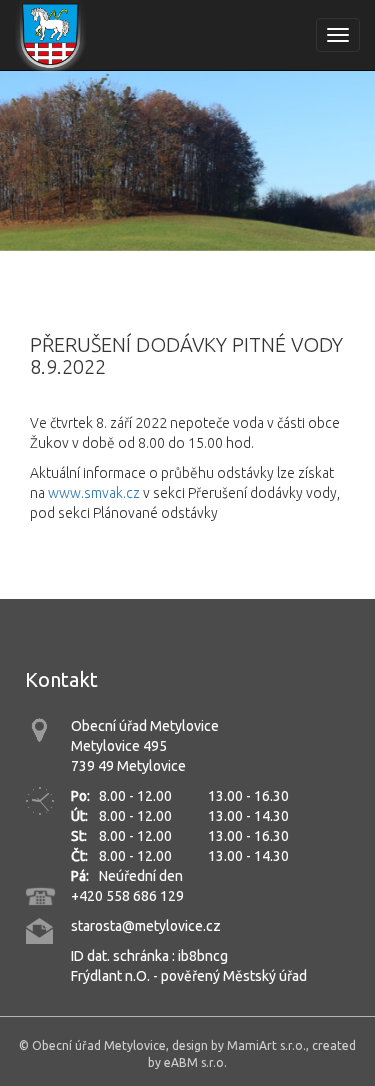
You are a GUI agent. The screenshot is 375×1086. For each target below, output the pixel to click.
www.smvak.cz (94, 493)
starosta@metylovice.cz (146, 926)
